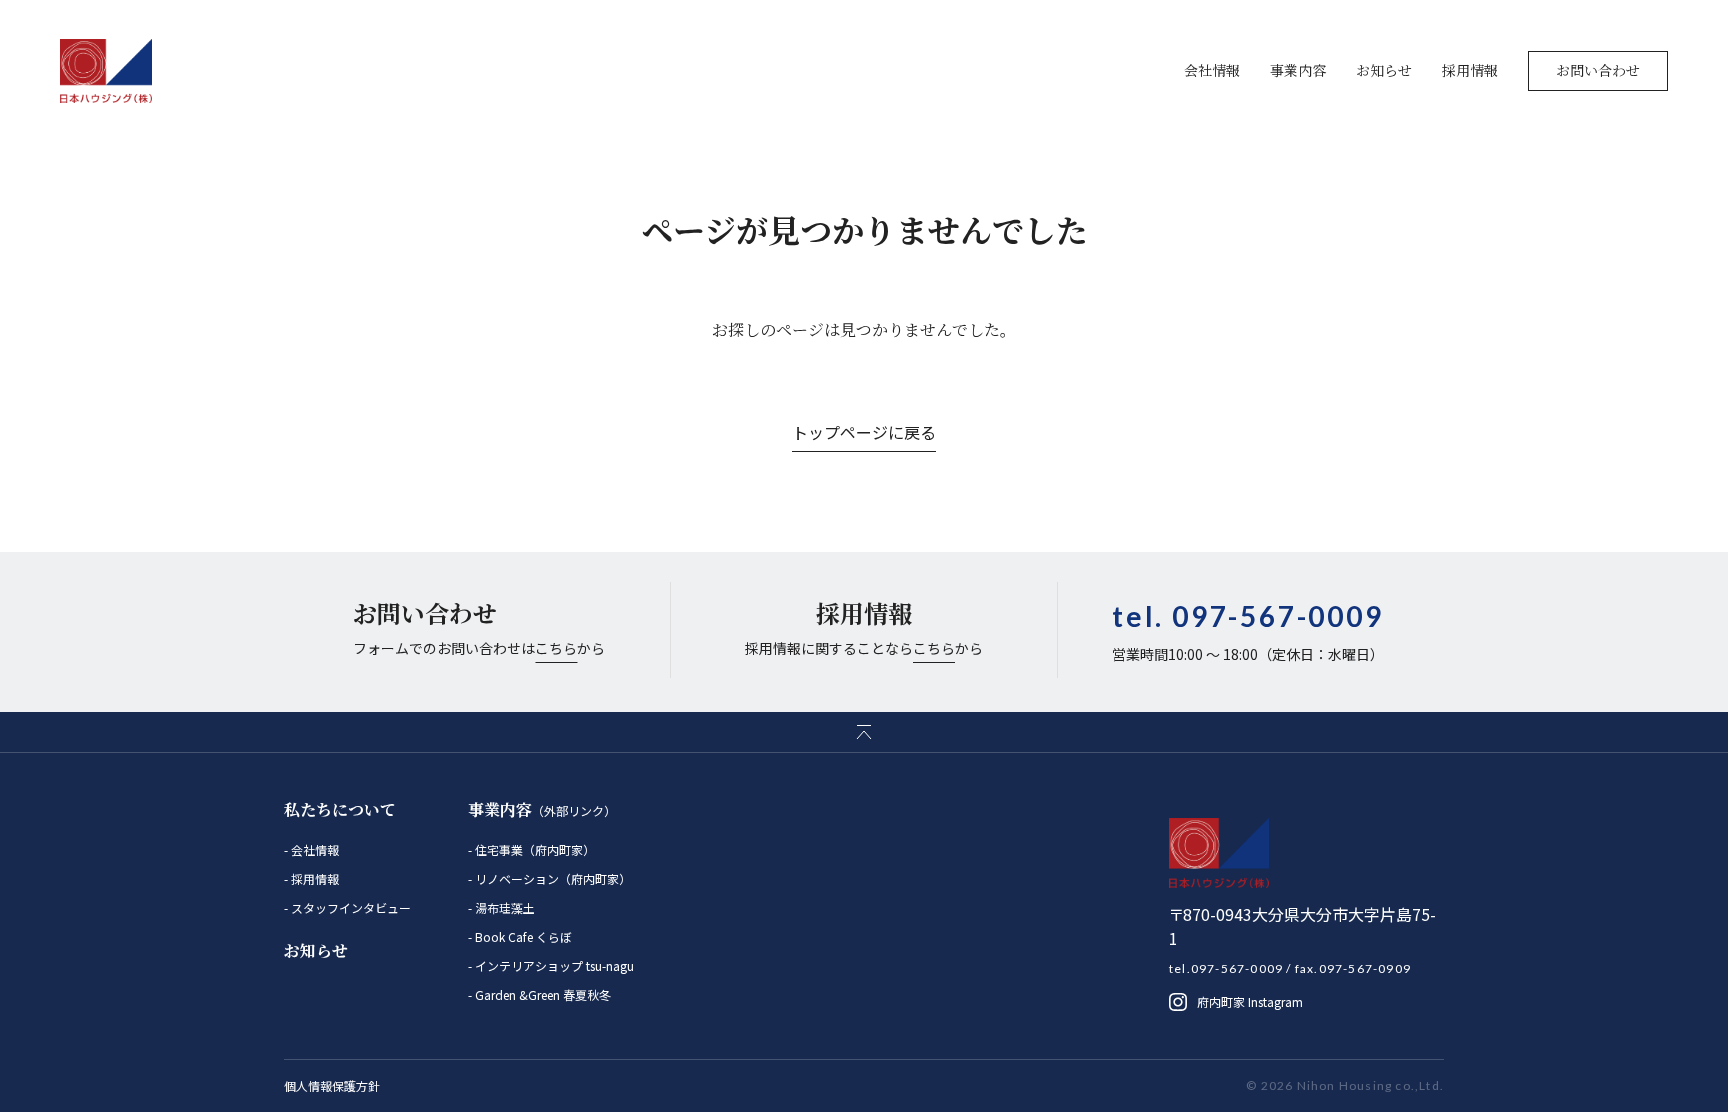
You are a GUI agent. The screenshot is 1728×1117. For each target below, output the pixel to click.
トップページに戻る (864, 432)
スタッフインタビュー (349, 907)
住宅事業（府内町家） (533, 849)
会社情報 (1212, 70)
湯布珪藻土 (503, 907)
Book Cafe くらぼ (522, 936)
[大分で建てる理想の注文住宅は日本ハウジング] (106, 71)
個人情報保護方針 (332, 1085)
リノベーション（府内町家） (551, 878)
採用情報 (1470, 70)
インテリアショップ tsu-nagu (553, 965)
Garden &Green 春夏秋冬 (541, 994)
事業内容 (1298, 70)
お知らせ (1384, 70)
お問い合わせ (1598, 70)
